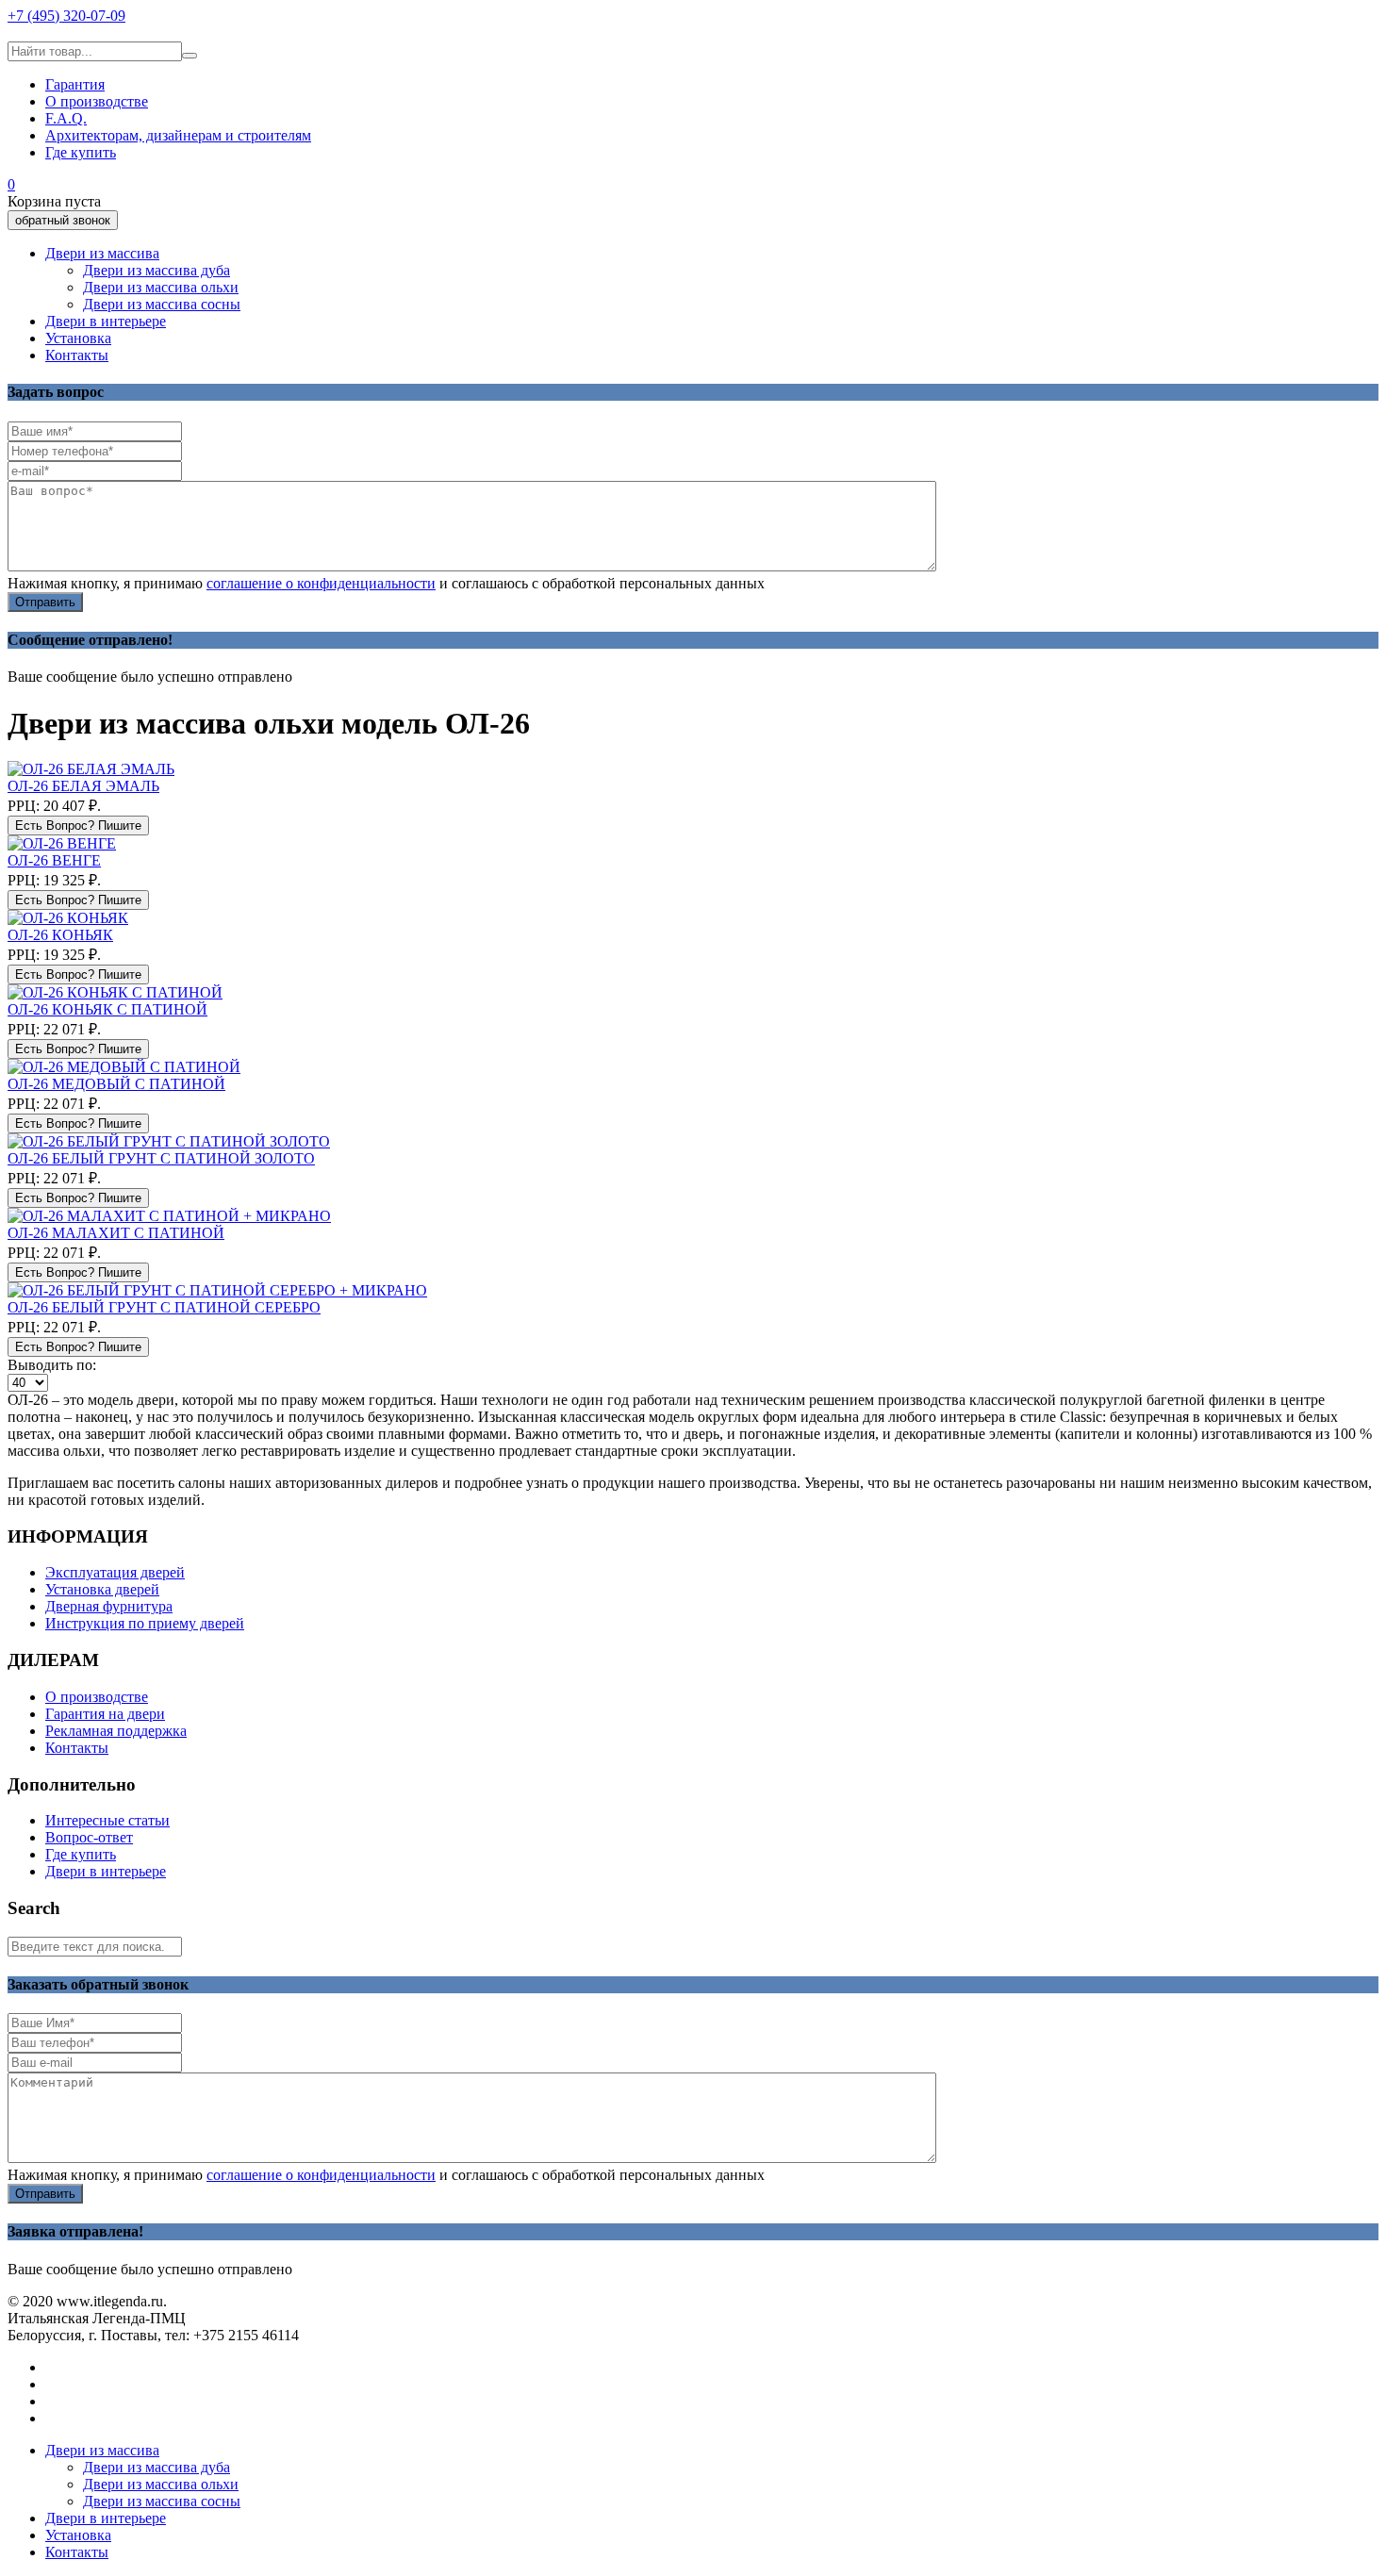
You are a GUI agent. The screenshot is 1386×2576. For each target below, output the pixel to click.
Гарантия (75, 84)
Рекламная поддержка (116, 1731)
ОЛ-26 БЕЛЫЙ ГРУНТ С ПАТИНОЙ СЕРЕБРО (164, 1307)
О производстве (97, 101)
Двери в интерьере (106, 321)
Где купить (81, 152)
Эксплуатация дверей (115, 1572)
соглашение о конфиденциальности (321, 583)
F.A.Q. (66, 118)
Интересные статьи (107, 1820)
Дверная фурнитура (109, 1606)
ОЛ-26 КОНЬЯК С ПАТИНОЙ (107, 1009)
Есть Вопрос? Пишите (78, 826)
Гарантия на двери (105, 1714)
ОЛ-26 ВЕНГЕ (54, 860)
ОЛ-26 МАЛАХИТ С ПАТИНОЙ (116, 1233)
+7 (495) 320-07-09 (66, 16)
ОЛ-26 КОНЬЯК (60, 935)
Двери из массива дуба (157, 270)
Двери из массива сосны (162, 304)
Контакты (77, 355)
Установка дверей (102, 1589)
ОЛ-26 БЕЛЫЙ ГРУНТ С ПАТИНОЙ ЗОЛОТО (161, 1158)
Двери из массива (102, 253)
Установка (78, 338)
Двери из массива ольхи (161, 287)
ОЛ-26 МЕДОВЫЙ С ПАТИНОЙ (116, 1084)
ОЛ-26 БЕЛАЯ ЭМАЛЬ (83, 786)
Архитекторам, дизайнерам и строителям (178, 135)
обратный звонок (63, 220)
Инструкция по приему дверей (145, 1623)
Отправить (45, 602)
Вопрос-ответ (89, 1837)
